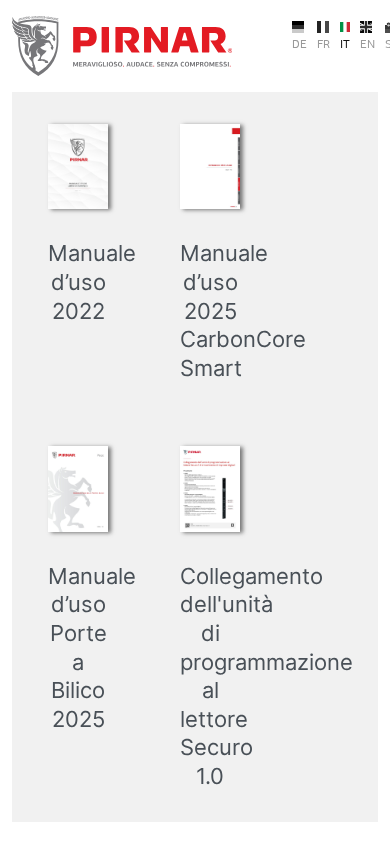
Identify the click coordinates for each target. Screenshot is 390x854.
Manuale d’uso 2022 (92, 281)
